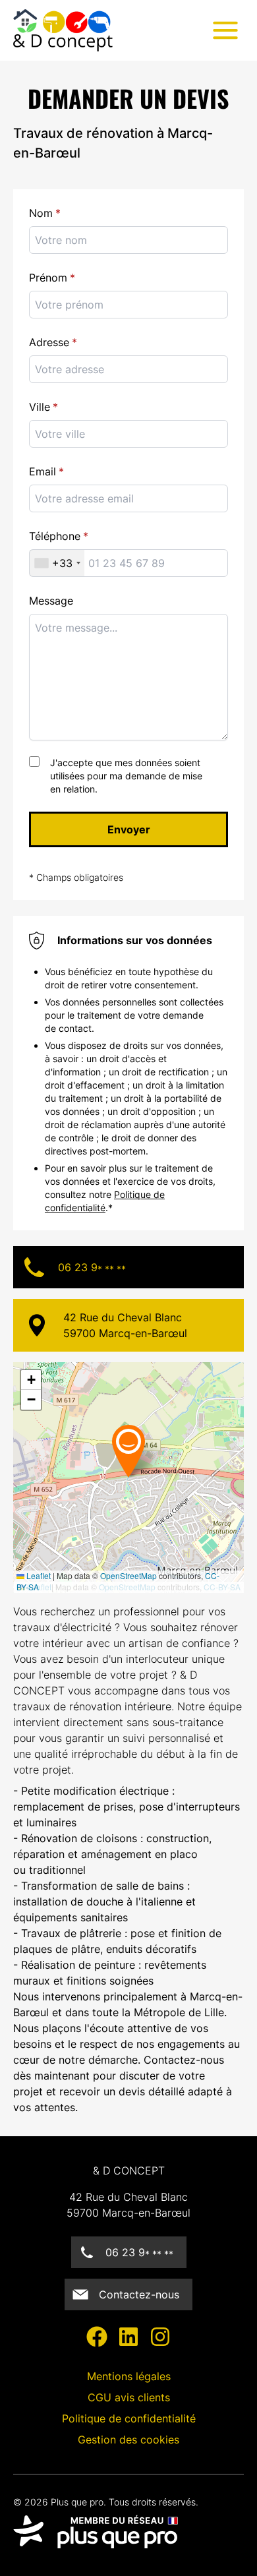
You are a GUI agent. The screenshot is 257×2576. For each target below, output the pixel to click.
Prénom (48, 278)
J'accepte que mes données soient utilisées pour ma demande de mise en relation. (126, 776)
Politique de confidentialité (129, 2418)
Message (51, 601)
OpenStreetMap (128, 1575)
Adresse (49, 342)
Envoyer (129, 829)
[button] (153, 1451)
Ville (40, 407)
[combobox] (128, 434)
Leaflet (38, 1575)
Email (43, 471)
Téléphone (55, 536)
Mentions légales (129, 2376)
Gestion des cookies (128, 2440)
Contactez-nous (139, 2294)
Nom (41, 213)
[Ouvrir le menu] (225, 30)
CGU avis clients (129, 2397)
